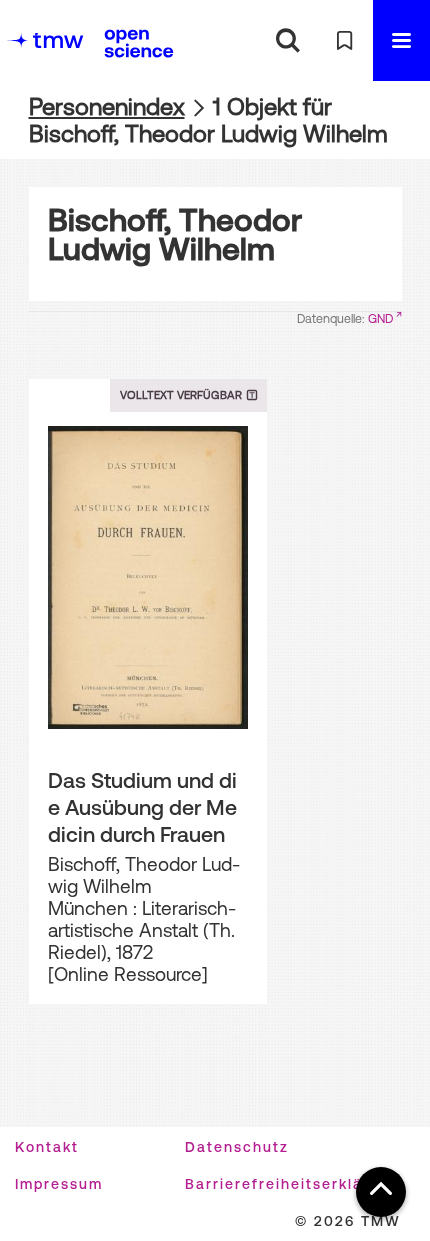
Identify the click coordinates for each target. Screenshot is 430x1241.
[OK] (287, 40)
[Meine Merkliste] (344, 40)
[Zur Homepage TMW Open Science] (139, 43)
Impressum (59, 1184)
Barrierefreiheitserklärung (292, 1184)
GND (380, 319)
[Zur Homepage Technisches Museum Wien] (45, 40)
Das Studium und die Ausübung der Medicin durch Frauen (142, 806)
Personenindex (107, 106)
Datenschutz (237, 1147)
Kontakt (47, 1147)
